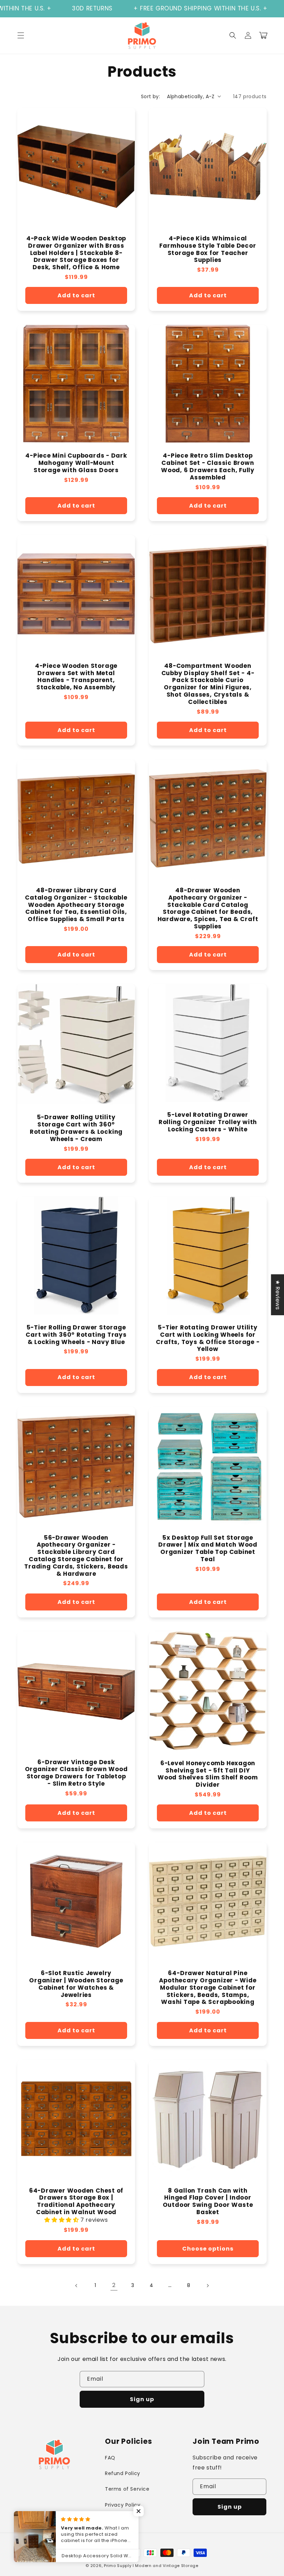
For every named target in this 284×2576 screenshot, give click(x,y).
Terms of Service (127, 2489)
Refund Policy (123, 2473)
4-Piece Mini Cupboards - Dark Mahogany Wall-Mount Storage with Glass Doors (76, 463)
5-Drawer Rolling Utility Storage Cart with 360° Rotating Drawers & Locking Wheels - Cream (76, 1128)
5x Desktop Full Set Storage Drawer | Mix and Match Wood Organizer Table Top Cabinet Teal (208, 1549)
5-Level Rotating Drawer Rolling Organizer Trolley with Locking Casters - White (208, 1122)
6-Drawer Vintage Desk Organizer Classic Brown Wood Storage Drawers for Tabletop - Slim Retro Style (76, 1773)
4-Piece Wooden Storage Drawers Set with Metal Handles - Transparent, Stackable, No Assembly (76, 677)
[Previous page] (77, 2286)
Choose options (208, 2249)
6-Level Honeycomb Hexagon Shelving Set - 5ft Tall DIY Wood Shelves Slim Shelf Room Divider (208, 1774)
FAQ (110, 2458)
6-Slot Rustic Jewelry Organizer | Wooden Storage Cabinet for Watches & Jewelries (76, 1984)
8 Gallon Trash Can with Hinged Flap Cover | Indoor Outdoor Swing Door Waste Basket (208, 2201)
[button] (21, 35)
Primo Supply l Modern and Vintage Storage (151, 2566)
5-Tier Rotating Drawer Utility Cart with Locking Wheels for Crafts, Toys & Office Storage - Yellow (208, 1338)
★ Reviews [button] (278, 1294)
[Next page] (207, 2286)
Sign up (142, 2399)
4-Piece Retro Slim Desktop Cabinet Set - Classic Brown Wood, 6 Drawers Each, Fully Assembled (208, 466)
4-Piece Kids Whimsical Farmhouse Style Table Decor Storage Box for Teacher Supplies (208, 249)
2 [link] (114, 2285)
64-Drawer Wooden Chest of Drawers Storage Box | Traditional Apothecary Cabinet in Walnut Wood (76, 2201)
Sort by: (150, 96)
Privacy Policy (123, 2505)
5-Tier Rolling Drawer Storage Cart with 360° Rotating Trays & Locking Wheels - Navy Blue (76, 1335)
